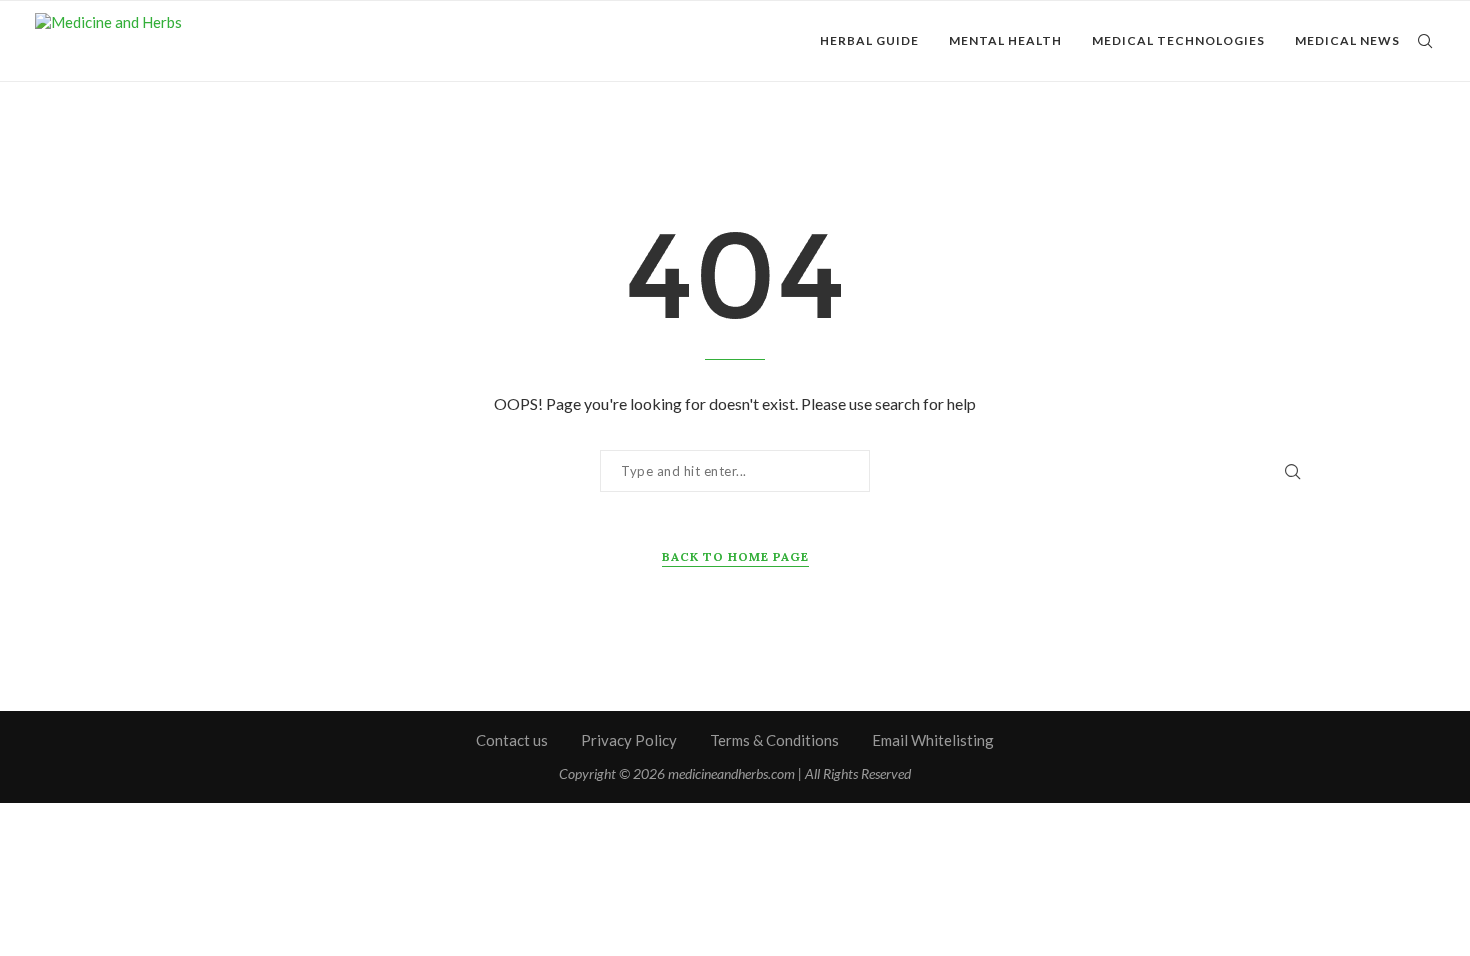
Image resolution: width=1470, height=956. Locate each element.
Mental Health (1005, 40)
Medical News (1347, 40)
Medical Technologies (1178, 40)
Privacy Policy (629, 740)
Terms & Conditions (774, 740)
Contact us (512, 740)
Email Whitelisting (933, 740)
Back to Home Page (735, 556)
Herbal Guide (869, 40)
